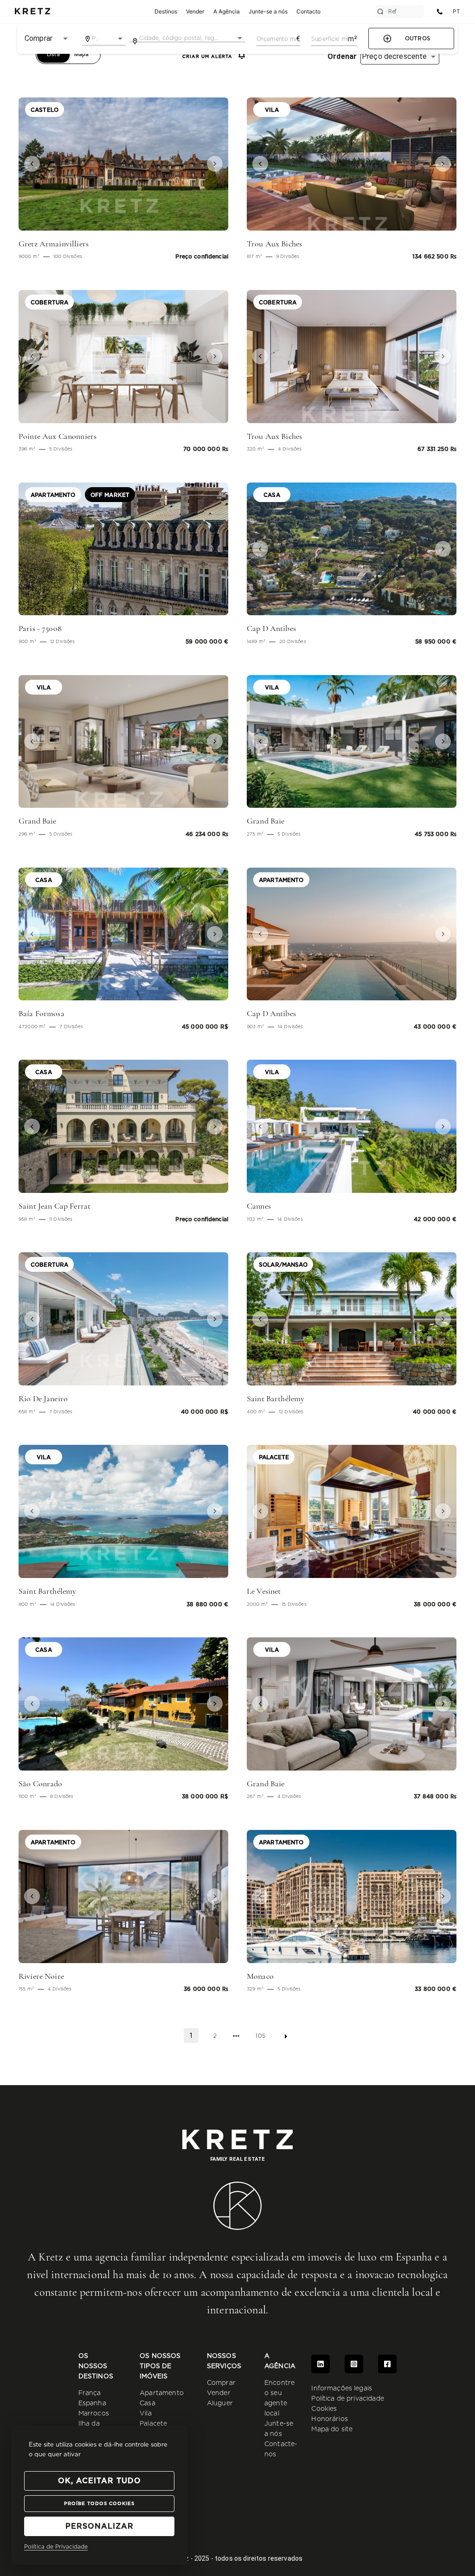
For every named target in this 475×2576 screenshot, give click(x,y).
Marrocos (94, 2414)
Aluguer (220, 2403)
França (90, 2393)
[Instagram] (354, 2364)
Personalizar (99, 2526)
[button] (34, 164)
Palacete (153, 2424)
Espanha (92, 2403)
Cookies (324, 2409)
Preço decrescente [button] (395, 56)
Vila (146, 2414)
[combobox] (104, 39)
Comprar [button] (39, 38)
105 (260, 2036)
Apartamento (162, 2393)
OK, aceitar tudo (99, 2481)
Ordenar (342, 57)
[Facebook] (387, 2364)
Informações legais (342, 2389)
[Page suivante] (286, 2036)
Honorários (330, 2419)
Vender (219, 2393)
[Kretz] (32, 12)
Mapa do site (332, 2429)
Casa (148, 2403)
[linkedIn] (321, 2364)
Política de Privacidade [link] (56, 2547)
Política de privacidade (347, 2399)
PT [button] (456, 11)
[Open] (120, 39)
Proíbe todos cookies (99, 2504)
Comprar (221, 2383)
